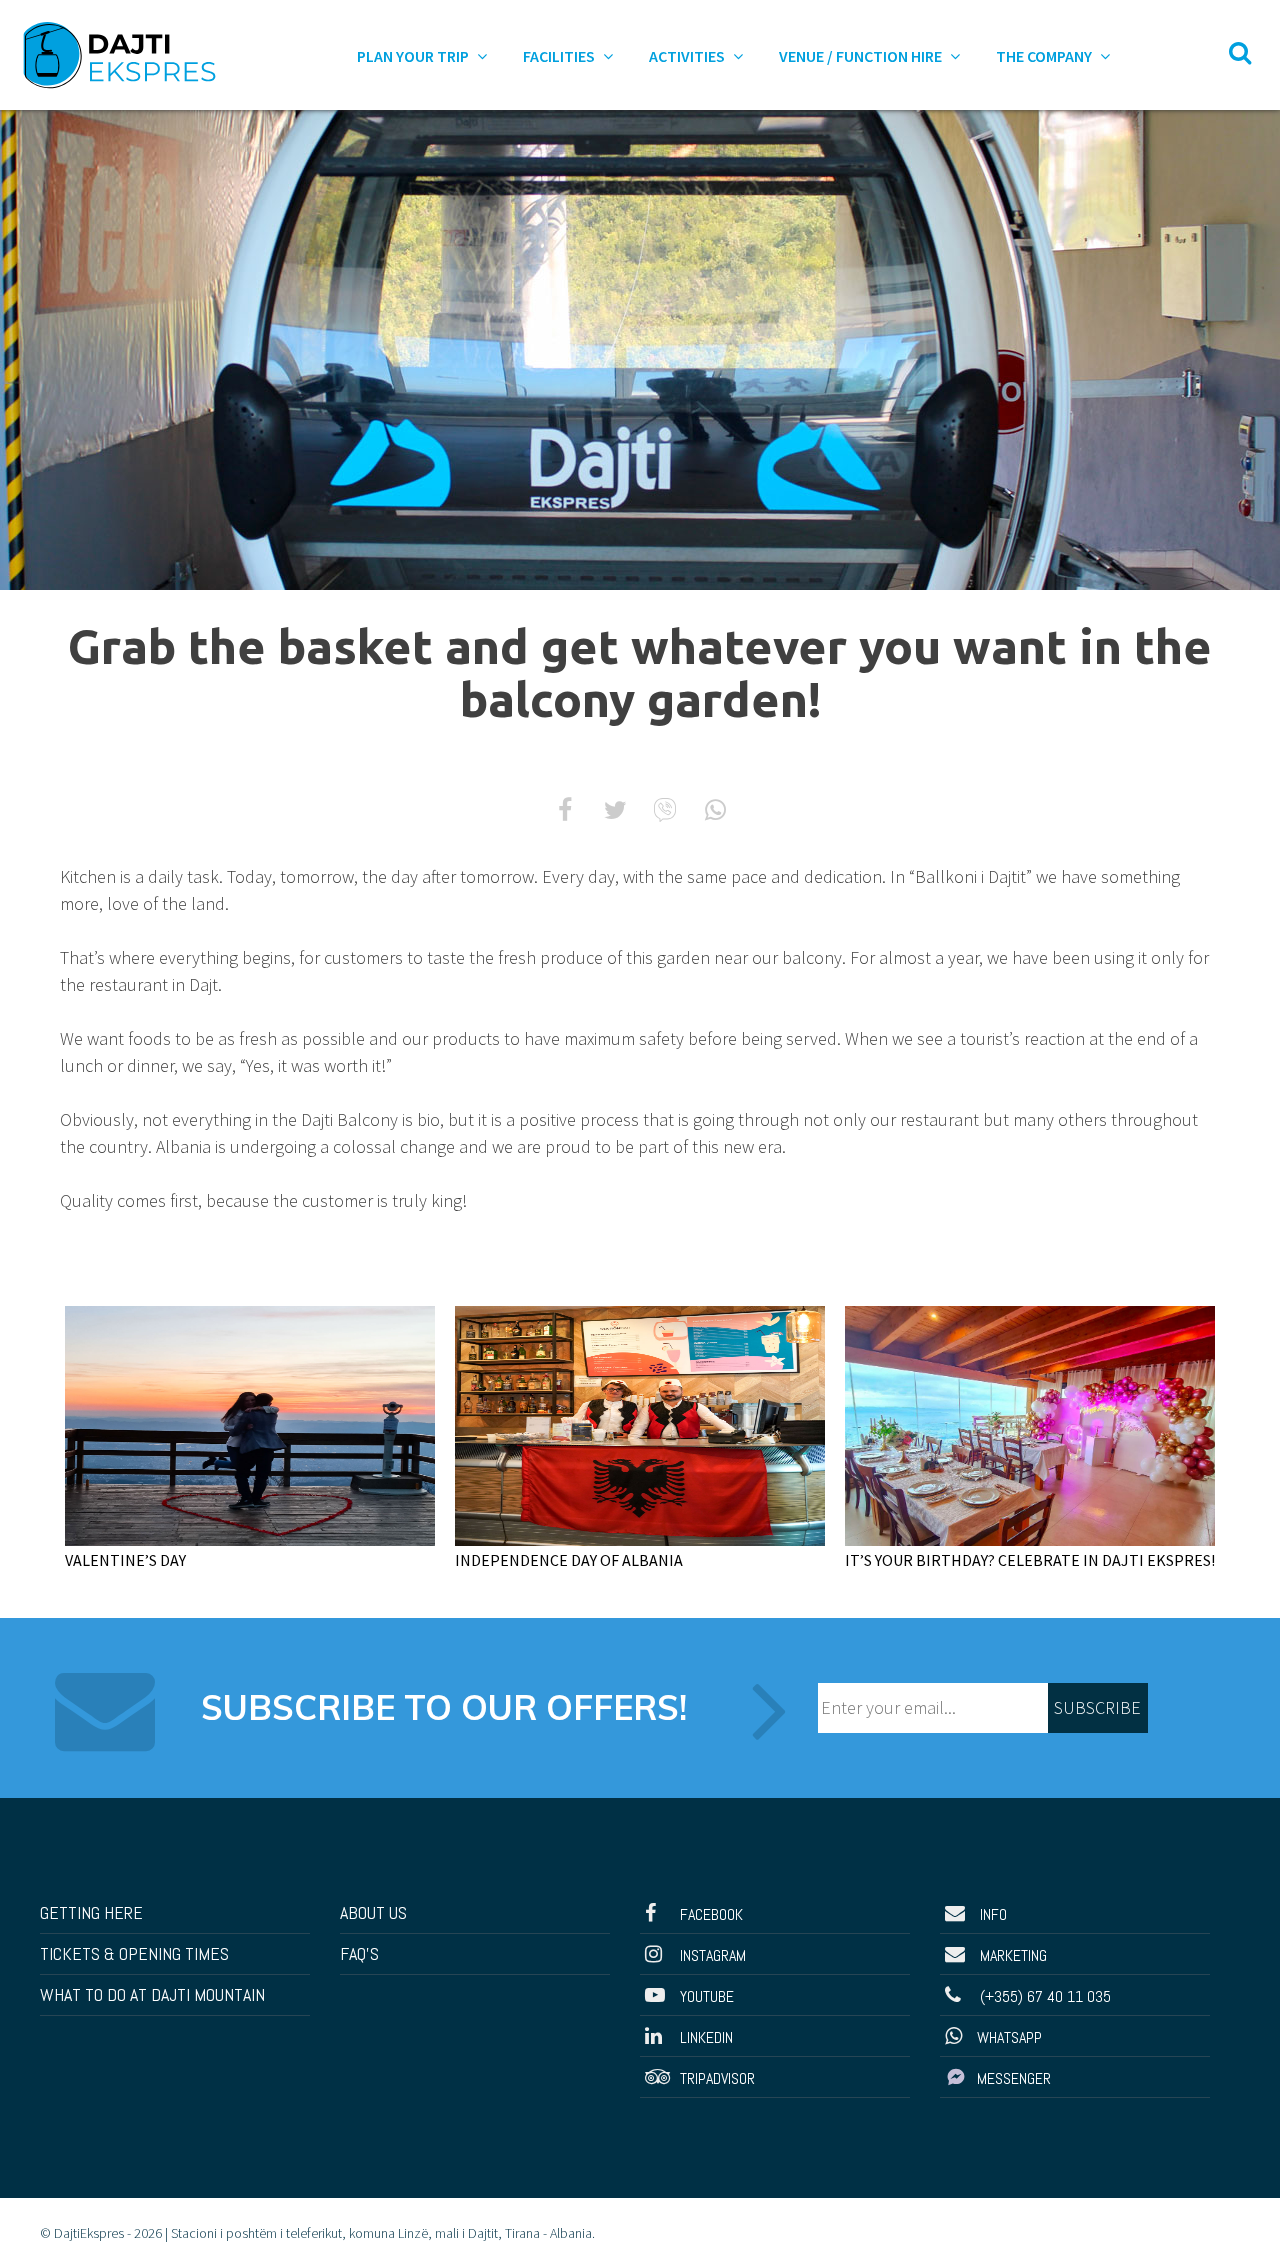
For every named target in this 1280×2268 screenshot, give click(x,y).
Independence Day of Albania (569, 1560)
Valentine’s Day (125, 1560)
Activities (688, 56)
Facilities (560, 56)
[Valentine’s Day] (250, 1424)
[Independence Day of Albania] (640, 1424)
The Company (1045, 56)
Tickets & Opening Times (134, 1953)
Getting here (91, 1912)
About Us (373, 1912)
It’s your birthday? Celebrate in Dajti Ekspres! (1030, 1560)
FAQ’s (359, 1953)
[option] (640, 350)
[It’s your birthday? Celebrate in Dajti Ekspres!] (1030, 1424)
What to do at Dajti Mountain (152, 1994)
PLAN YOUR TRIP (414, 56)
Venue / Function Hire (862, 56)
